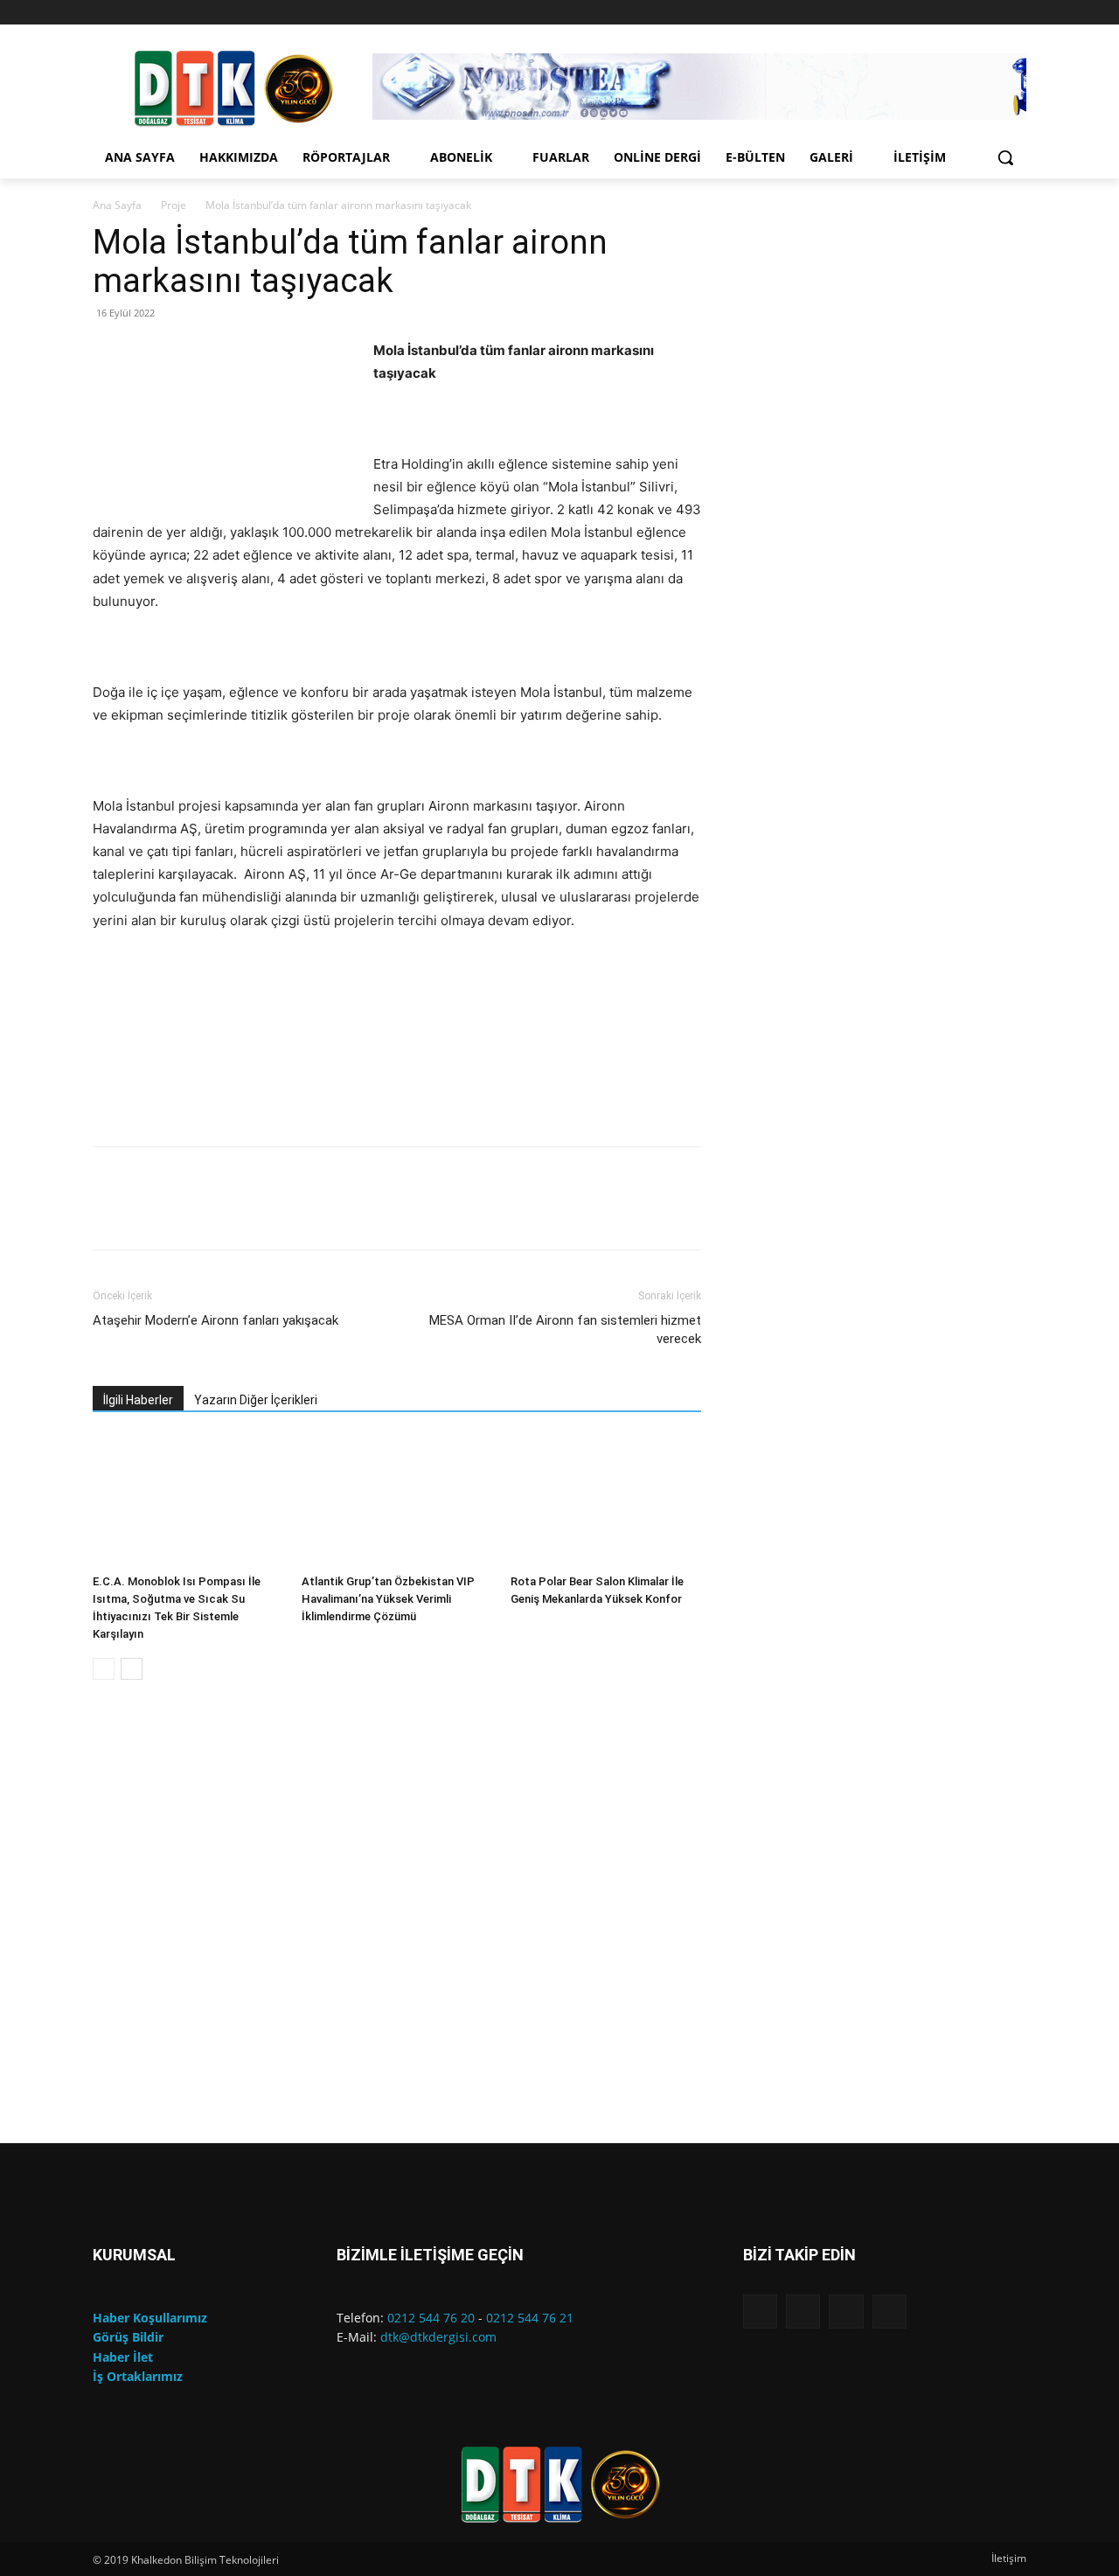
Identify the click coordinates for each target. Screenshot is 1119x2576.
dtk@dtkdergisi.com (438, 2337)
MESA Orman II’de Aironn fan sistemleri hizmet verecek (565, 1330)
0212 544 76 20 (431, 2318)
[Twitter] (1016, 13)
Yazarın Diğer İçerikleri (256, 1400)
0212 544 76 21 (530, 2318)
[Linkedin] (992, 13)
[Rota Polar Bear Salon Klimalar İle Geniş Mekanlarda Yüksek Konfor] (606, 1501)
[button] (1005, 157)
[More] (623, 1214)
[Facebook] (944, 13)
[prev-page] (104, 1669)
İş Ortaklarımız (138, 2376)
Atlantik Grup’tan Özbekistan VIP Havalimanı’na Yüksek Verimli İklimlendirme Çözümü (388, 1599)
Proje (174, 205)
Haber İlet (123, 2357)
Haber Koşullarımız (150, 2318)
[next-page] (132, 1669)
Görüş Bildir (128, 2337)
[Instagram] (968, 13)
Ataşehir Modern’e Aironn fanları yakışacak (215, 1320)
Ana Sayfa (117, 205)
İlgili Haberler (138, 1400)
